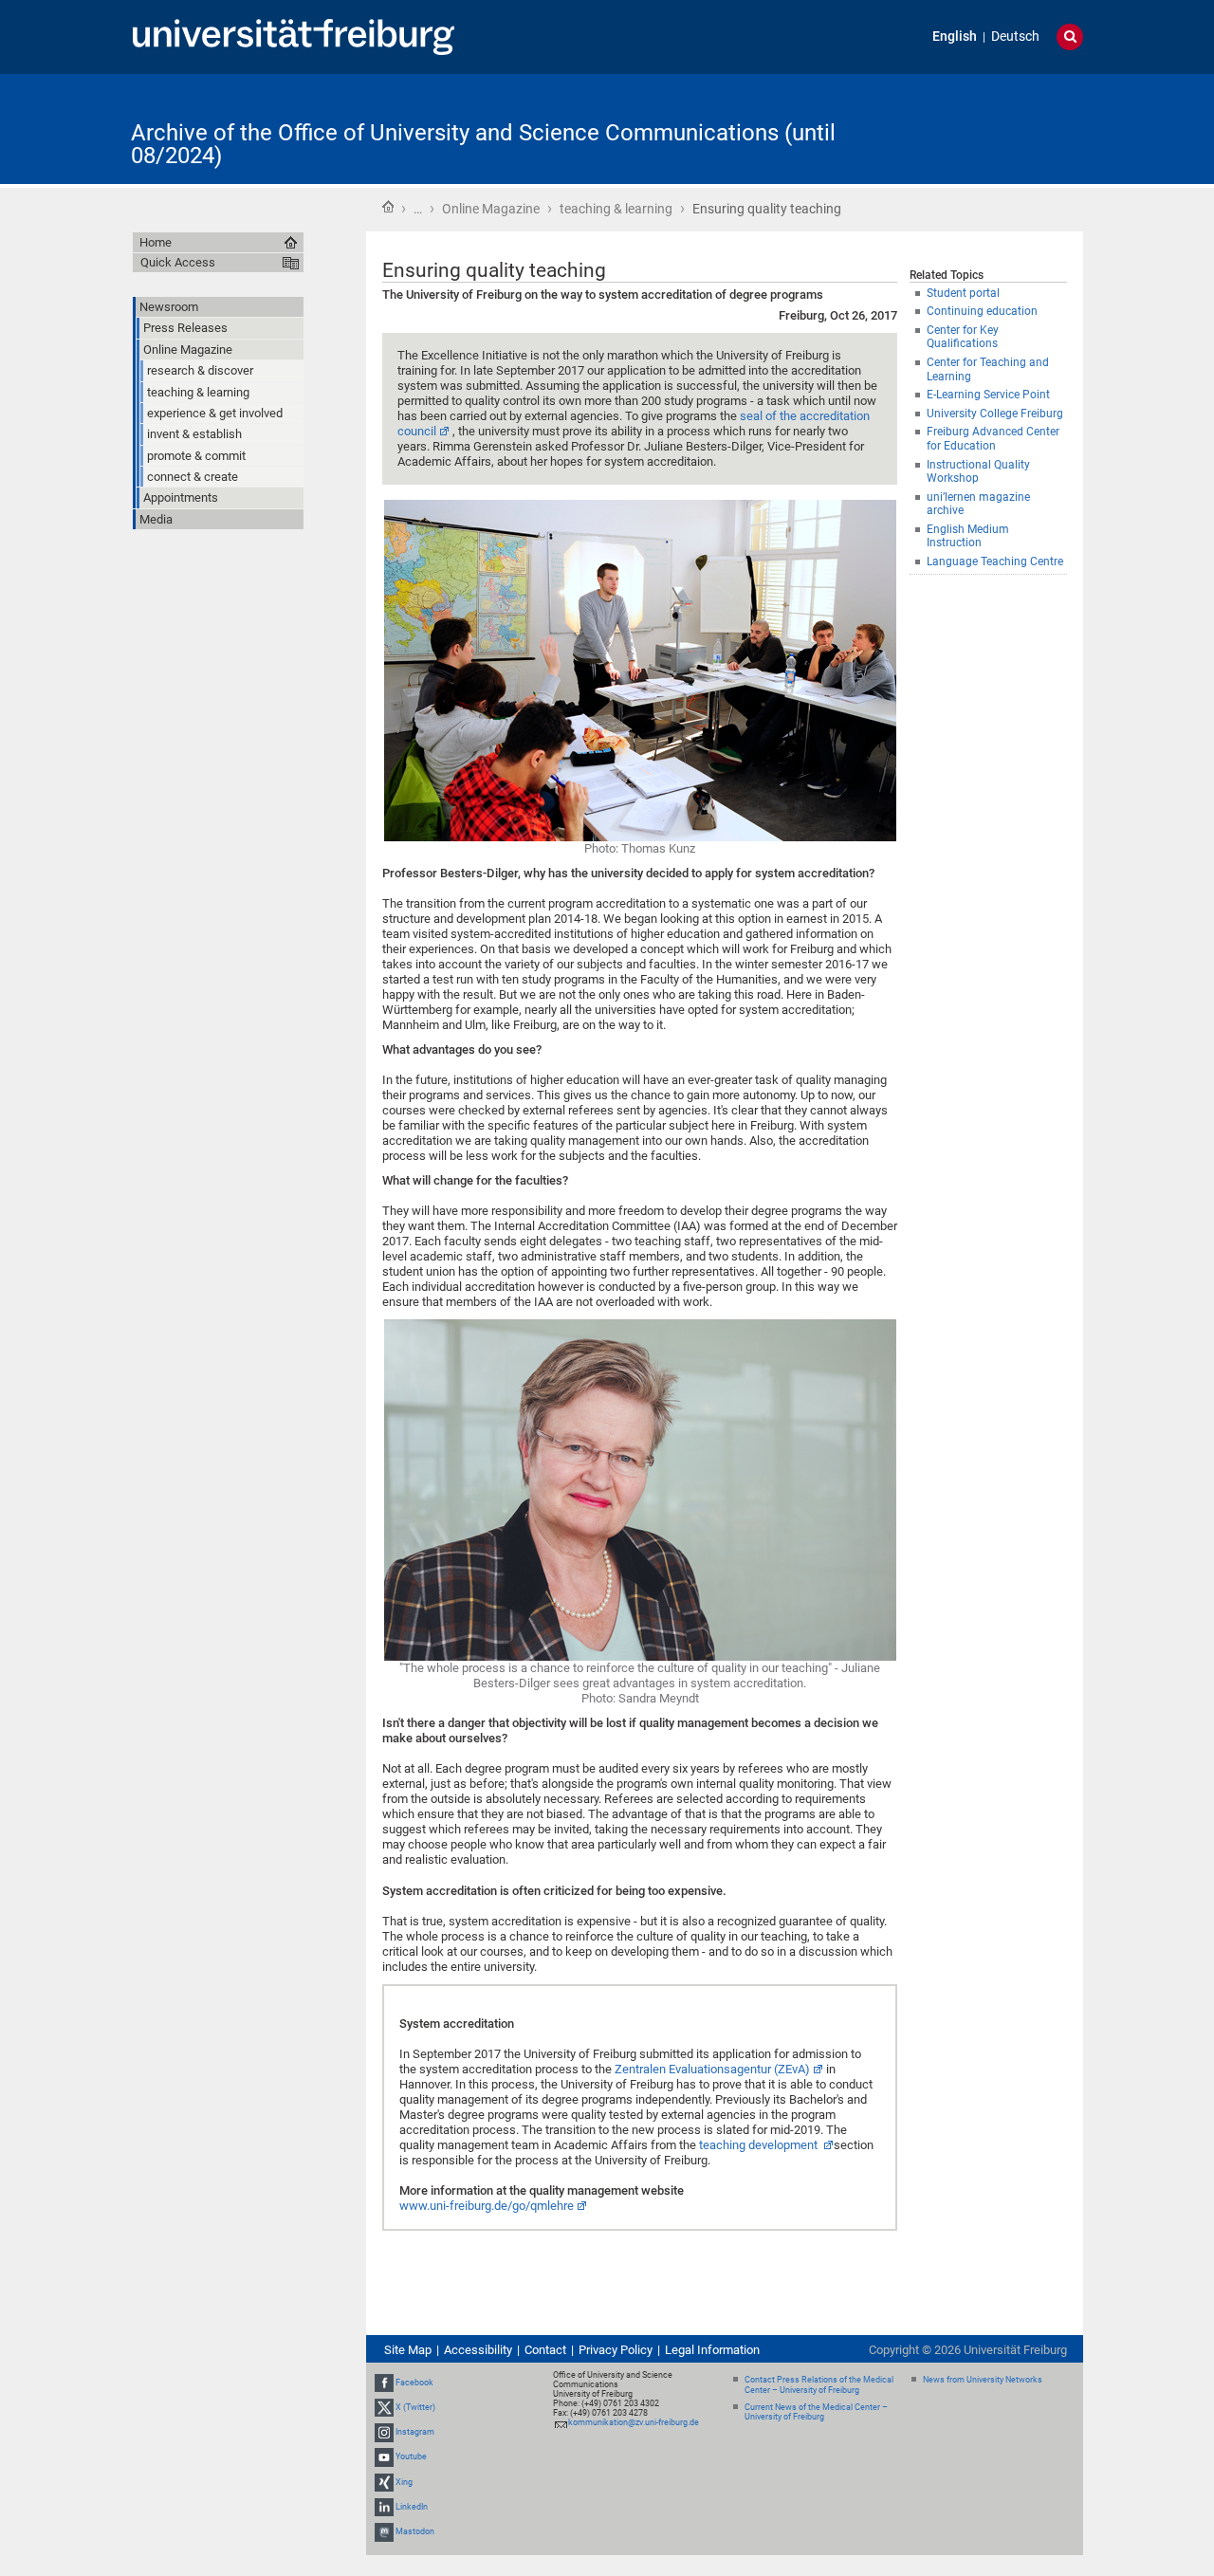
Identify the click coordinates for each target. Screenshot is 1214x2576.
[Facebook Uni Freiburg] (384, 2383)
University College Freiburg (995, 414)
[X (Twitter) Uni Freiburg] (384, 2407)
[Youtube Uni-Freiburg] (384, 2457)
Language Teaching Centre (995, 561)
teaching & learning (616, 209)
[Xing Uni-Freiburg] (384, 2482)
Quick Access (178, 262)
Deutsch (1015, 37)
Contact (545, 2350)
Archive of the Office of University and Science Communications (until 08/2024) (483, 144)
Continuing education (982, 311)
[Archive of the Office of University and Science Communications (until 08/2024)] (990, 128)
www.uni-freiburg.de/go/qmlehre (487, 2206)
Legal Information (712, 2350)
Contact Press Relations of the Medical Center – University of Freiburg (819, 2385)
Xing (404, 2482)
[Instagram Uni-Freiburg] (384, 2432)
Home (388, 207)
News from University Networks (983, 2380)
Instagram (415, 2432)
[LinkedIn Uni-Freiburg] (384, 2507)
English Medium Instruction (968, 536)
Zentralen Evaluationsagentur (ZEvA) (712, 2069)
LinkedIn (412, 2507)
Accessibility (478, 2350)
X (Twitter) (415, 2407)
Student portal (963, 293)
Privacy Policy (616, 2350)
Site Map (408, 2350)
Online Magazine (491, 209)
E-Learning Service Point (988, 395)
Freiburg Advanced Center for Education (993, 439)
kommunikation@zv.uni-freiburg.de (634, 2422)
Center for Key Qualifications (963, 337)
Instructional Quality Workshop (978, 472)
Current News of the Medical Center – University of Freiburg (816, 2412)
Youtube (411, 2457)
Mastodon (415, 2531)
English (955, 37)
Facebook (414, 2383)
